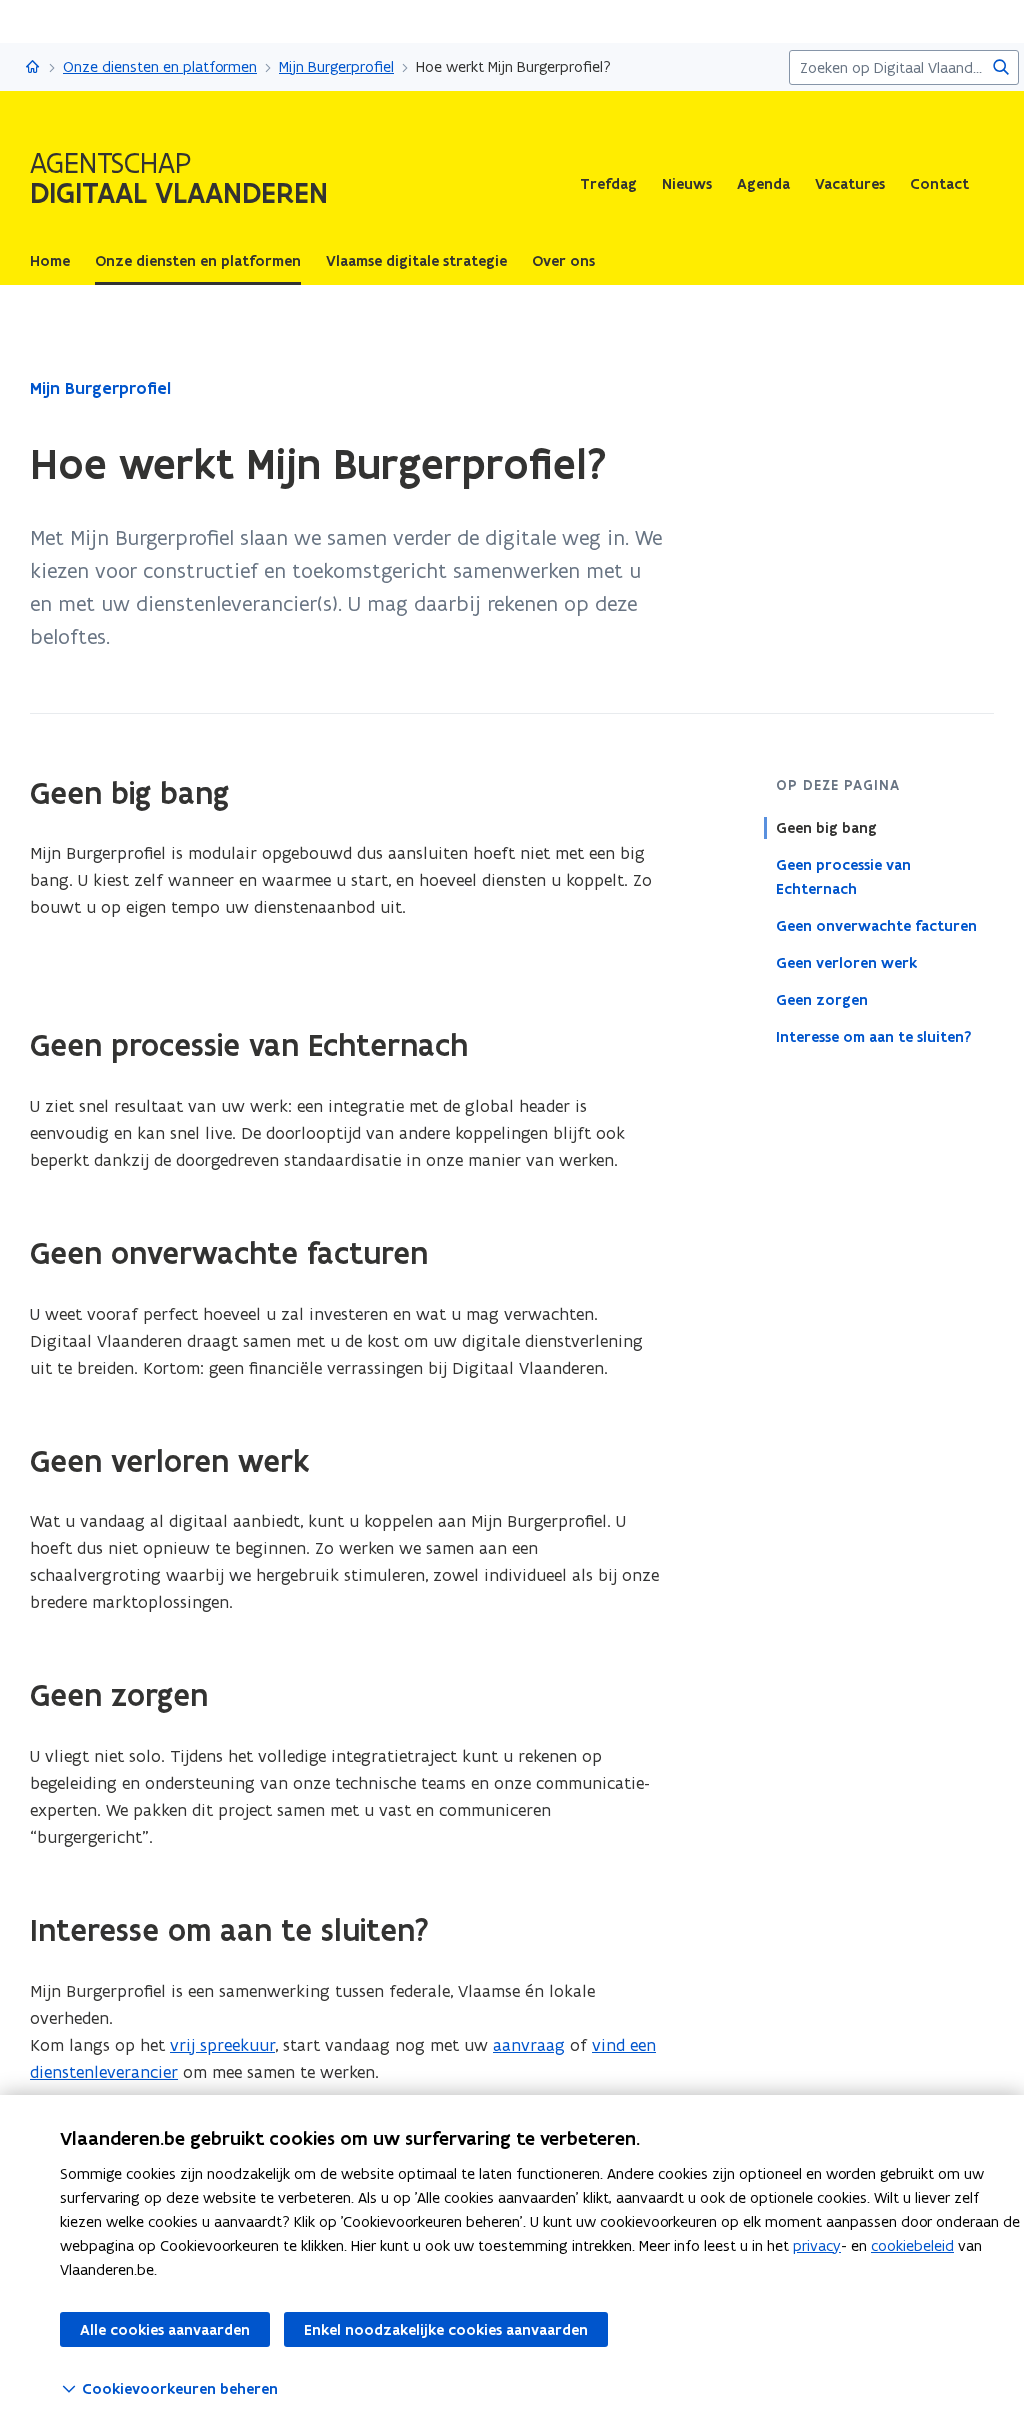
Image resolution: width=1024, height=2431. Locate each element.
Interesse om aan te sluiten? (873, 1037)
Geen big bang (826, 828)
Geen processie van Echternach (843, 877)
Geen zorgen (822, 1000)
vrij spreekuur (222, 2045)
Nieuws (687, 184)
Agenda (763, 184)
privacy (817, 2245)
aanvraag (529, 2045)
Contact (939, 184)
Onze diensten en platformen (160, 66)
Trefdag (608, 184)
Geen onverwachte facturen (876, 926)
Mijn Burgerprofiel (336, 66)
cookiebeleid (912, 2245)
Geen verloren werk (846, 963)
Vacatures (850, 184)
